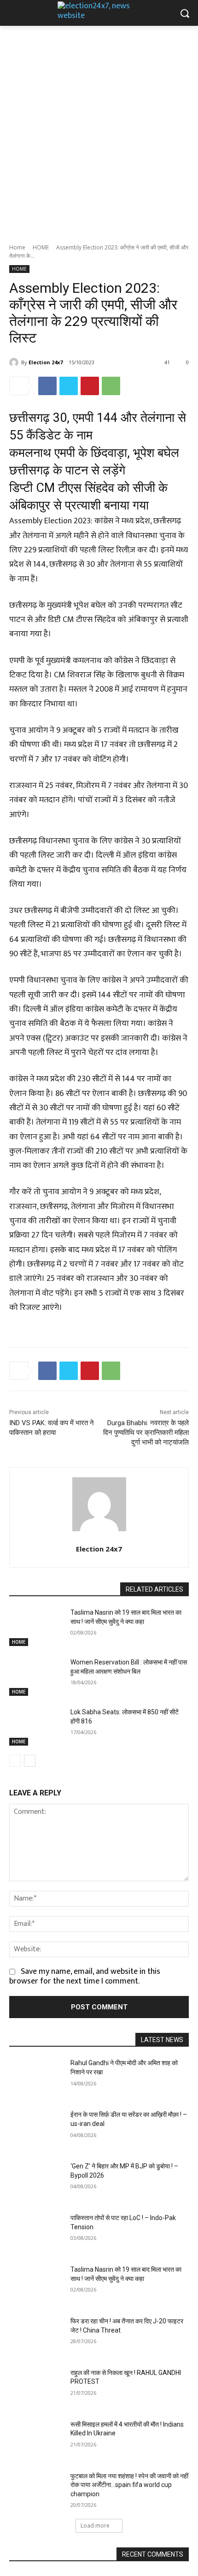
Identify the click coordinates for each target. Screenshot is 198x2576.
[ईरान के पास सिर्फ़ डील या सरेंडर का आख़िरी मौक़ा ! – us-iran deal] (36, 2129)
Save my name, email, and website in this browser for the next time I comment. (85, 1976)
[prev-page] (15, 1761)
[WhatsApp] (111, 386)
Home (17, 247)
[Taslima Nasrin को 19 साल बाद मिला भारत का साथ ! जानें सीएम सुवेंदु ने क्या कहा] (36, 1627)
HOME (41, 247)
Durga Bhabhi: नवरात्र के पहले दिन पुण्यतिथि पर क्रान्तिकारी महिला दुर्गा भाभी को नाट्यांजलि (146, 1433)
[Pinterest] (90, 386)
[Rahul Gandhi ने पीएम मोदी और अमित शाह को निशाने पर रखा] (36, 2078)
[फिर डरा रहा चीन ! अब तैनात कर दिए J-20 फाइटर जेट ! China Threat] (36, 2336)
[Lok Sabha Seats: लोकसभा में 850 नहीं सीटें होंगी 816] (36, 1727)
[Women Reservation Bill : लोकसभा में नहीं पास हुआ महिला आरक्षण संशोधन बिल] (36, 1677)
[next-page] (30, 1761)
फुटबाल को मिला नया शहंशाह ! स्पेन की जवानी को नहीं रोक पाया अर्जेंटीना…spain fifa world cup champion (129, 2485)
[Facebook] (47, 386)
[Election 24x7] (15, 362)
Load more (95, 2526)
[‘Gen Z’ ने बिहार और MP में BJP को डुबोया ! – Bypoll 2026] (36, 2181)
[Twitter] (69, 386)
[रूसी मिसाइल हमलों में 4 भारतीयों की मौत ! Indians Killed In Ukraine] (36, 2439)
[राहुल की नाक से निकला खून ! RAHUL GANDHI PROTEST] (36, 2387)
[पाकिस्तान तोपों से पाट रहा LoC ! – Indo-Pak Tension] (36, 2233)
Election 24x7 (46, 362)
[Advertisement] (99, 130)
